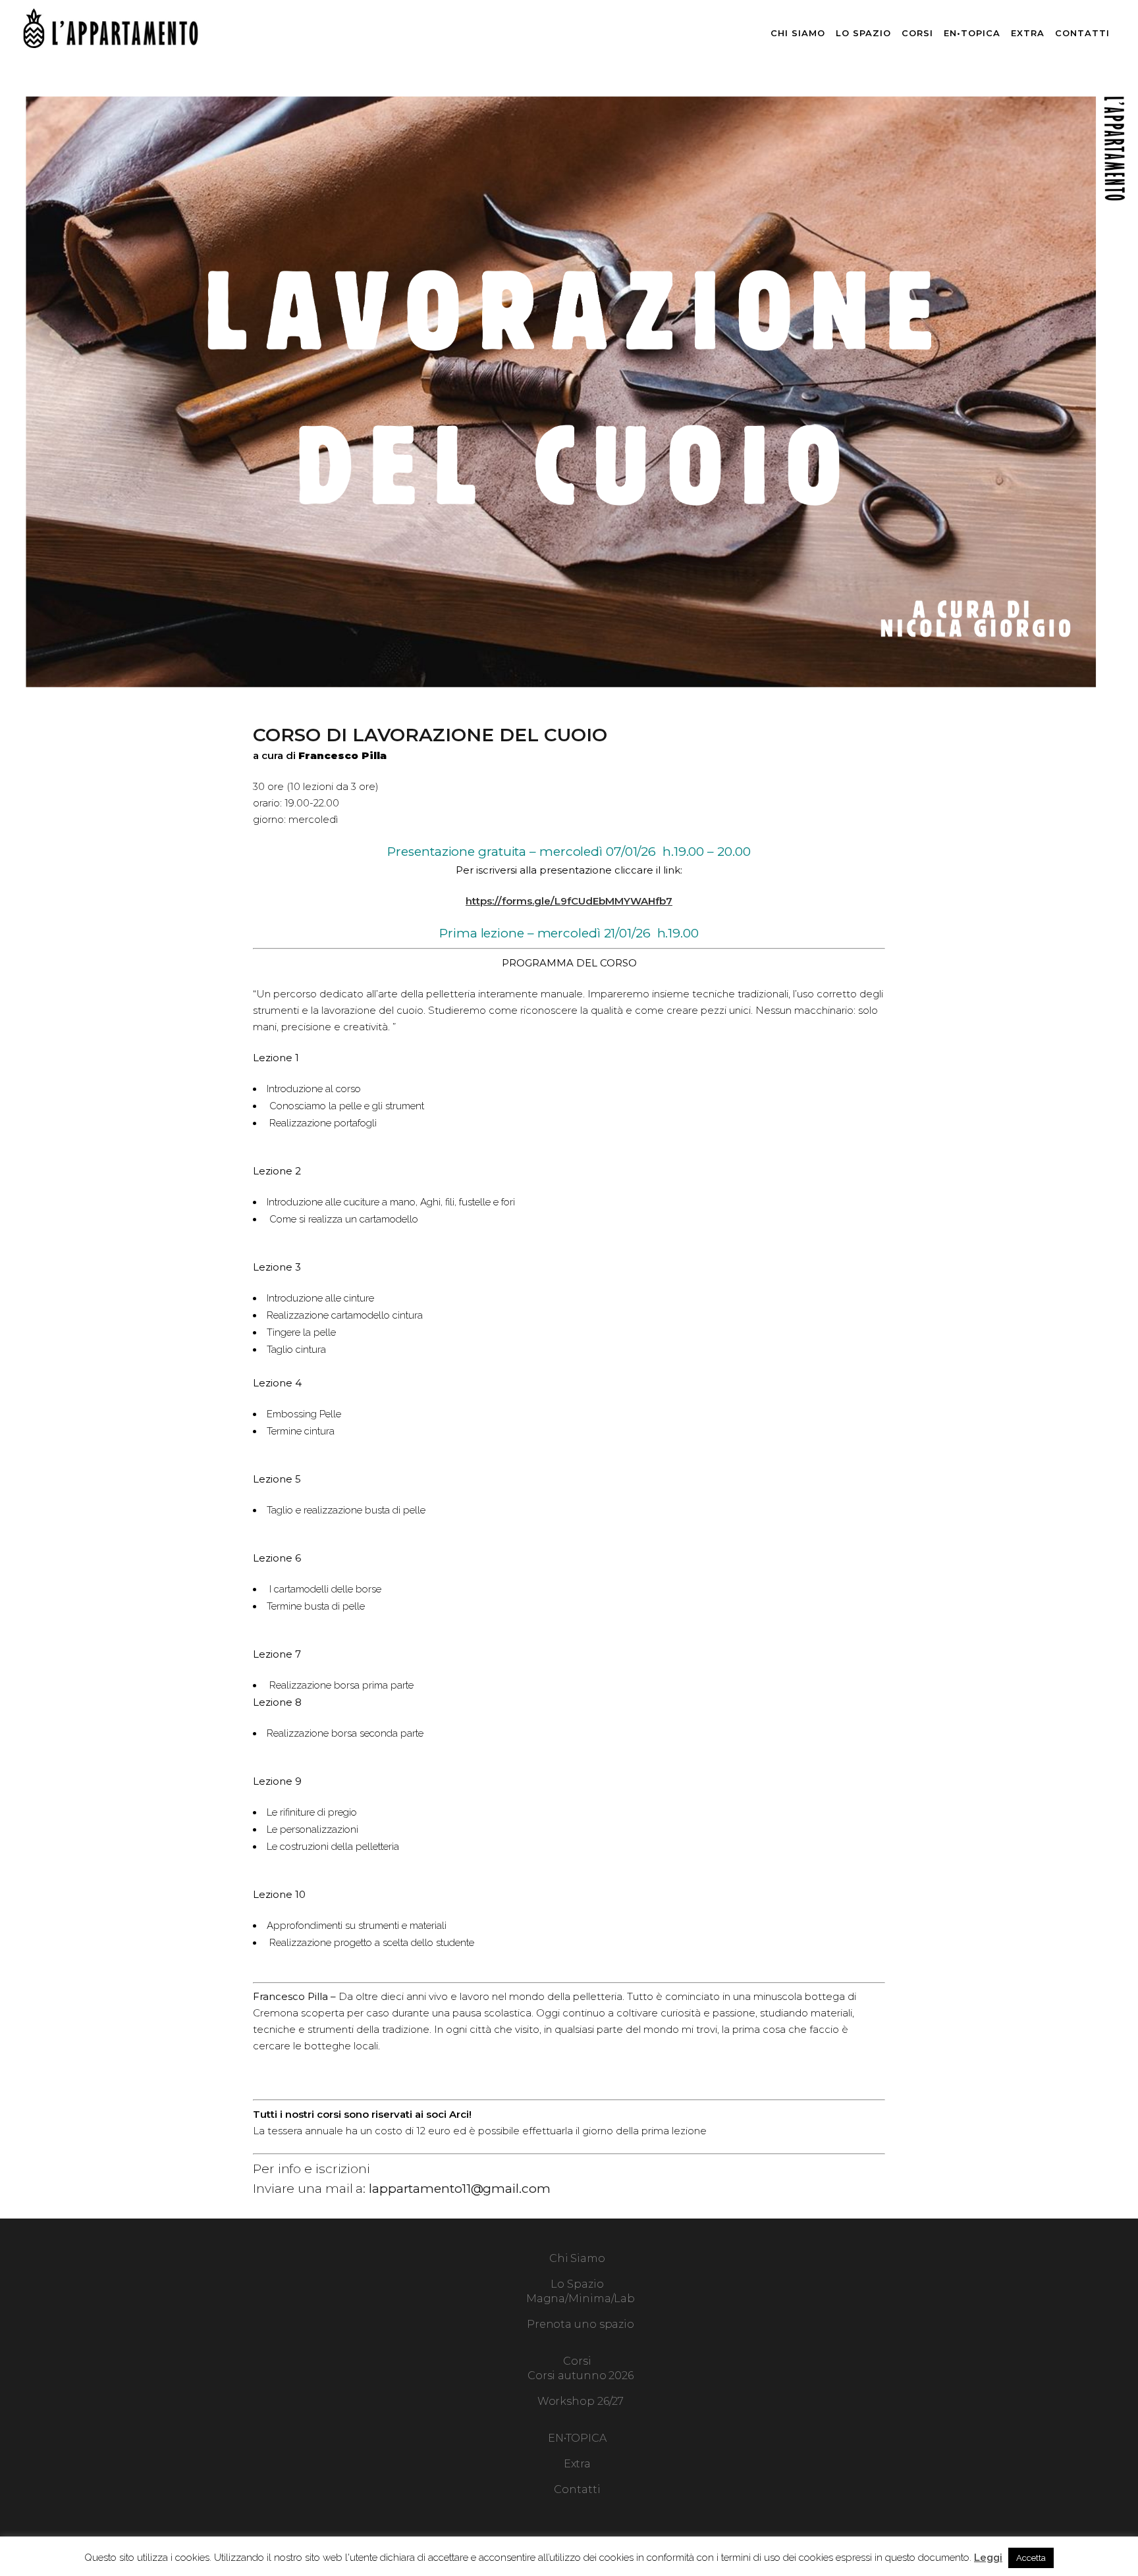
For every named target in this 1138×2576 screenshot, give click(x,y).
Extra (578, 2464)
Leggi (988, 2558)
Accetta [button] (1031, 2558)
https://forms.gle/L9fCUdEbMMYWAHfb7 (569, 901)
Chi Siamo (577, 2258)
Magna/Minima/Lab (581, 2299)
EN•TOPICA (577, 2438)
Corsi (577, 2361)
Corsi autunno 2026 (581, 2376)
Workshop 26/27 (581, 2401)
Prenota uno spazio (581, 2324)
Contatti (577, 2489)
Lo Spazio (577, 2284)
